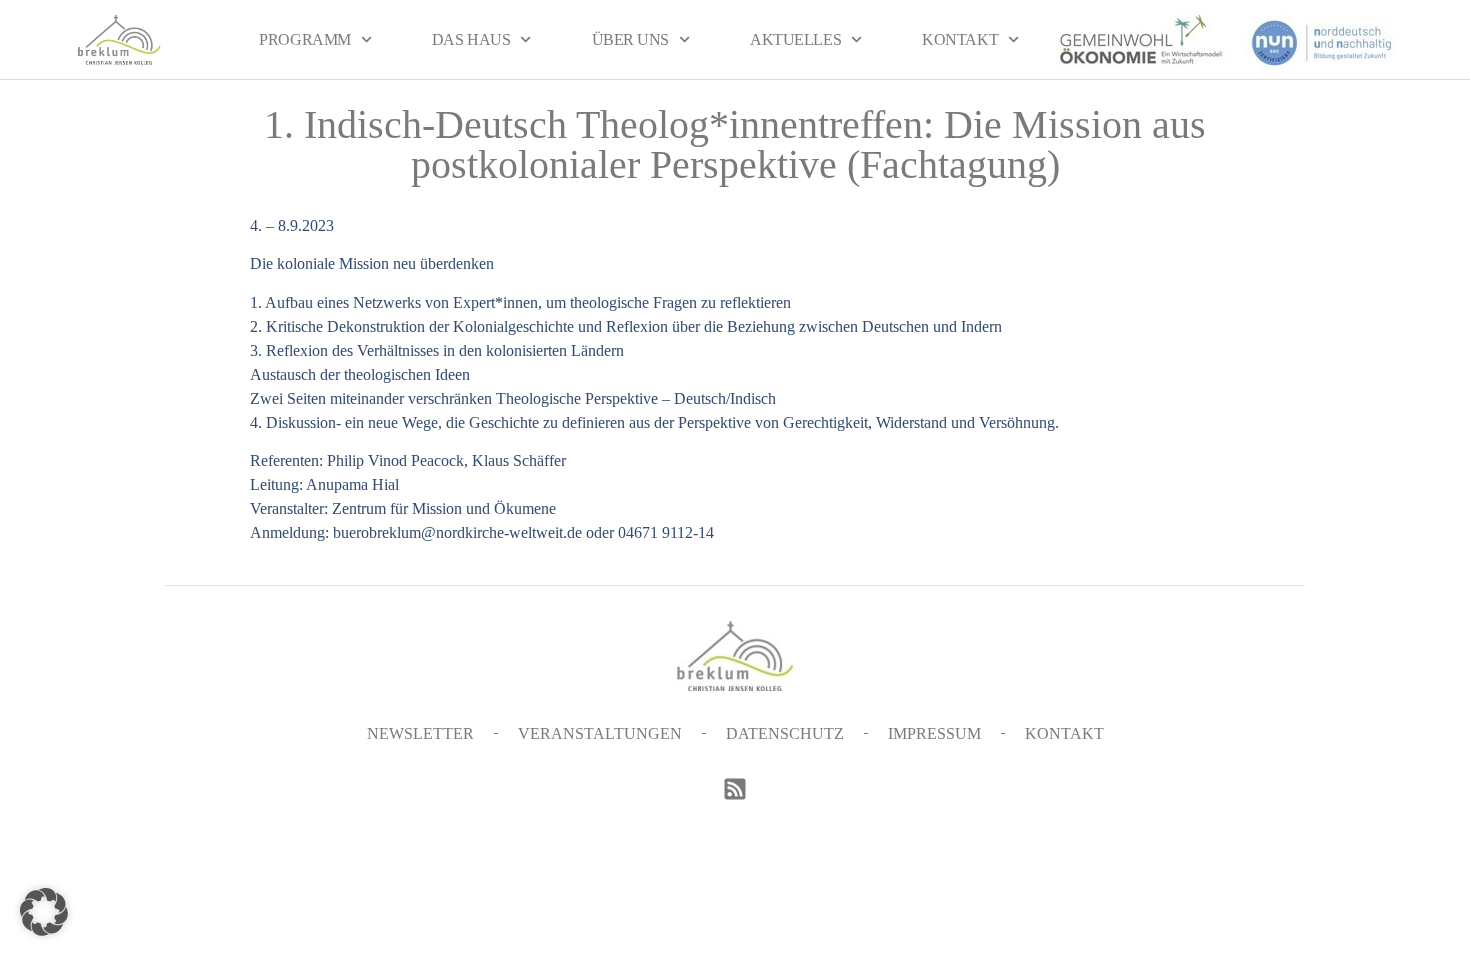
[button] (44, 912)
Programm (304, 39)
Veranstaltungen (600, 733)
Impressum (934, 733)
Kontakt (960, 39)
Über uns (630, 39)
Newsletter (420, 733)
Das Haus (471, 39)
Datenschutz (785, 733)
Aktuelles (795, 39)
